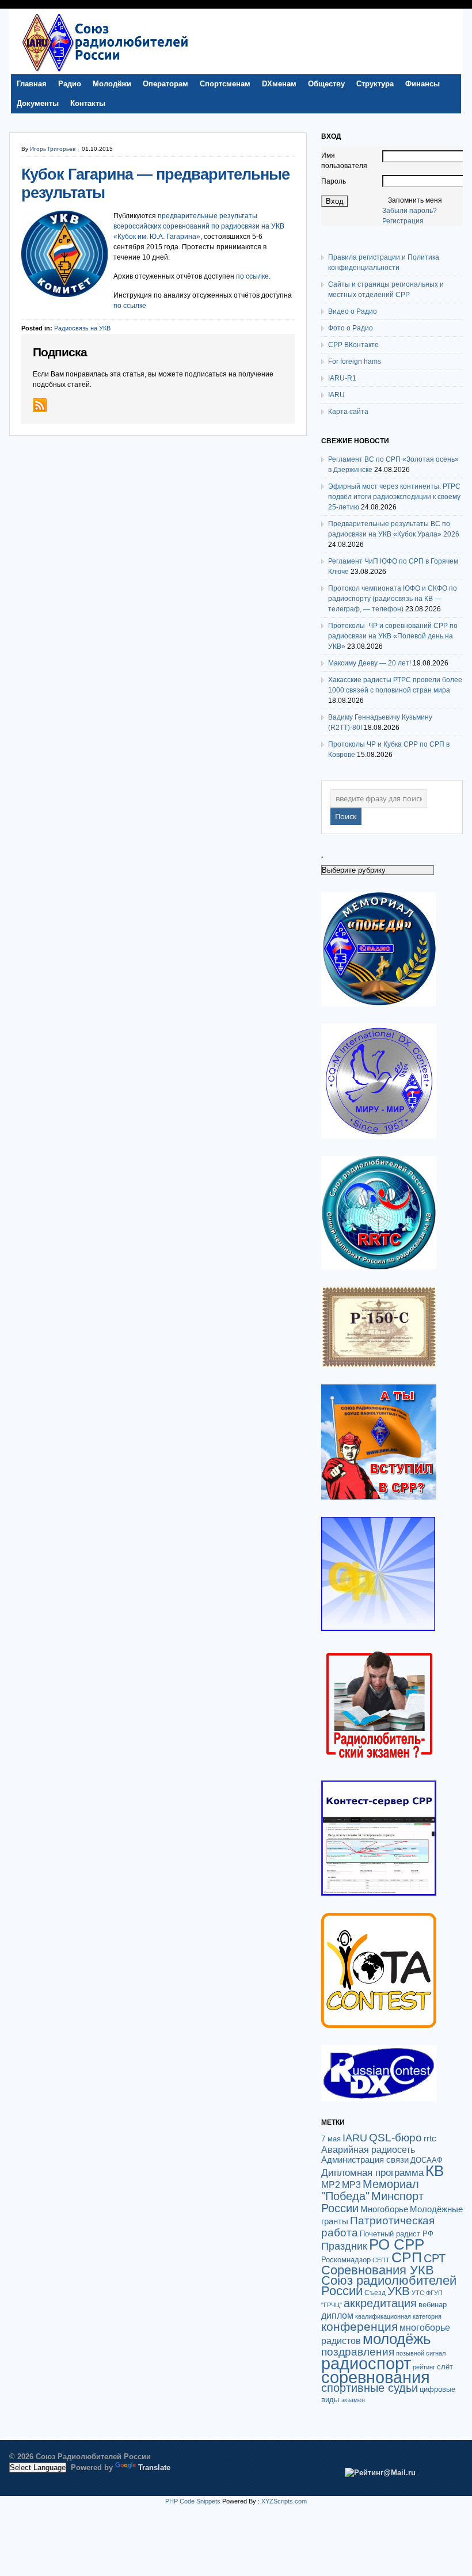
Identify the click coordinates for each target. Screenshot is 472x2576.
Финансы (422, 84)
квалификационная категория (398, 2316)
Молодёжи (112, 84)
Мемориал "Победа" (370, 2190)
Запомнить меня (415, 200)
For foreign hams (355, 362)
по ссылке (130, 306)
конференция (359, 2326)
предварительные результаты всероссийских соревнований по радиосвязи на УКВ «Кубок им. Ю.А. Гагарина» (199, 226)
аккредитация (380, 2303)
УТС (418, 2293)
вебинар (433, 2305)
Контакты (88, 103)
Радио (70, 84)
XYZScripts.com (284, 2501)
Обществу (326, 84)
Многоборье (384, 2209)
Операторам (165, 84)
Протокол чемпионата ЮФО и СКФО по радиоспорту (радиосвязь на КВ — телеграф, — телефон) (393, 599)
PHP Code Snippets (193, 2501)
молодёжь (397, 2339)
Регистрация (403, 221)
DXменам (279, 84)
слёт (445, 2367)
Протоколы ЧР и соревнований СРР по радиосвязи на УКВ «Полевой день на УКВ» (393, 636)
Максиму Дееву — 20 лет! (370, 663)
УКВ (399, 2291)
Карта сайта (348, 412)
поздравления (358, 2352)
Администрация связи (365, 2160)
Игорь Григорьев (53, 149)
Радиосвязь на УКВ (82, 328)
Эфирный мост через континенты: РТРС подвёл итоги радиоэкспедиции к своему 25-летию (394, 497)
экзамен (353, 2400)
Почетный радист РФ (397, 2234)
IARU (336, 395)
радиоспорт (366, 2363)
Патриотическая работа (378, 2226)
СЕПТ (381, 2260)
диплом (337, 2315)
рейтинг (424, 2367)
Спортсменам (225, 84)
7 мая (331, 2139)
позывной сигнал (421, 2353)
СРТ (435, 2258)
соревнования (376, 2377)
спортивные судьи (370, 2388)
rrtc (430, 2138)
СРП (407, 2257)
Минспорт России (372, 2202)
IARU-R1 (342, 378)
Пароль (334, 181)
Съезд (375, 2293)
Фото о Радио (351, 328)
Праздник (344, 2246)
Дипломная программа (372, 2172)
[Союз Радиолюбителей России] (105, 71)
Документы (38, 103)
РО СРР (397, 2244)
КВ (435, 2171)
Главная (32, 84)
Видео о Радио (353, 311)
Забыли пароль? (410, 211)
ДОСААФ (427, 2160)
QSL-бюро (395, 2138)
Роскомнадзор (346, 2260)
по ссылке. (253, 276)
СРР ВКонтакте (353, 345)
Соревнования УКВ (378, 2270)
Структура (375, 84)
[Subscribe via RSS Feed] (40, 405)
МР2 (331, 2185)
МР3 (351, 2185)
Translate (154, 2467)
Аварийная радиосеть (368, 2149)
